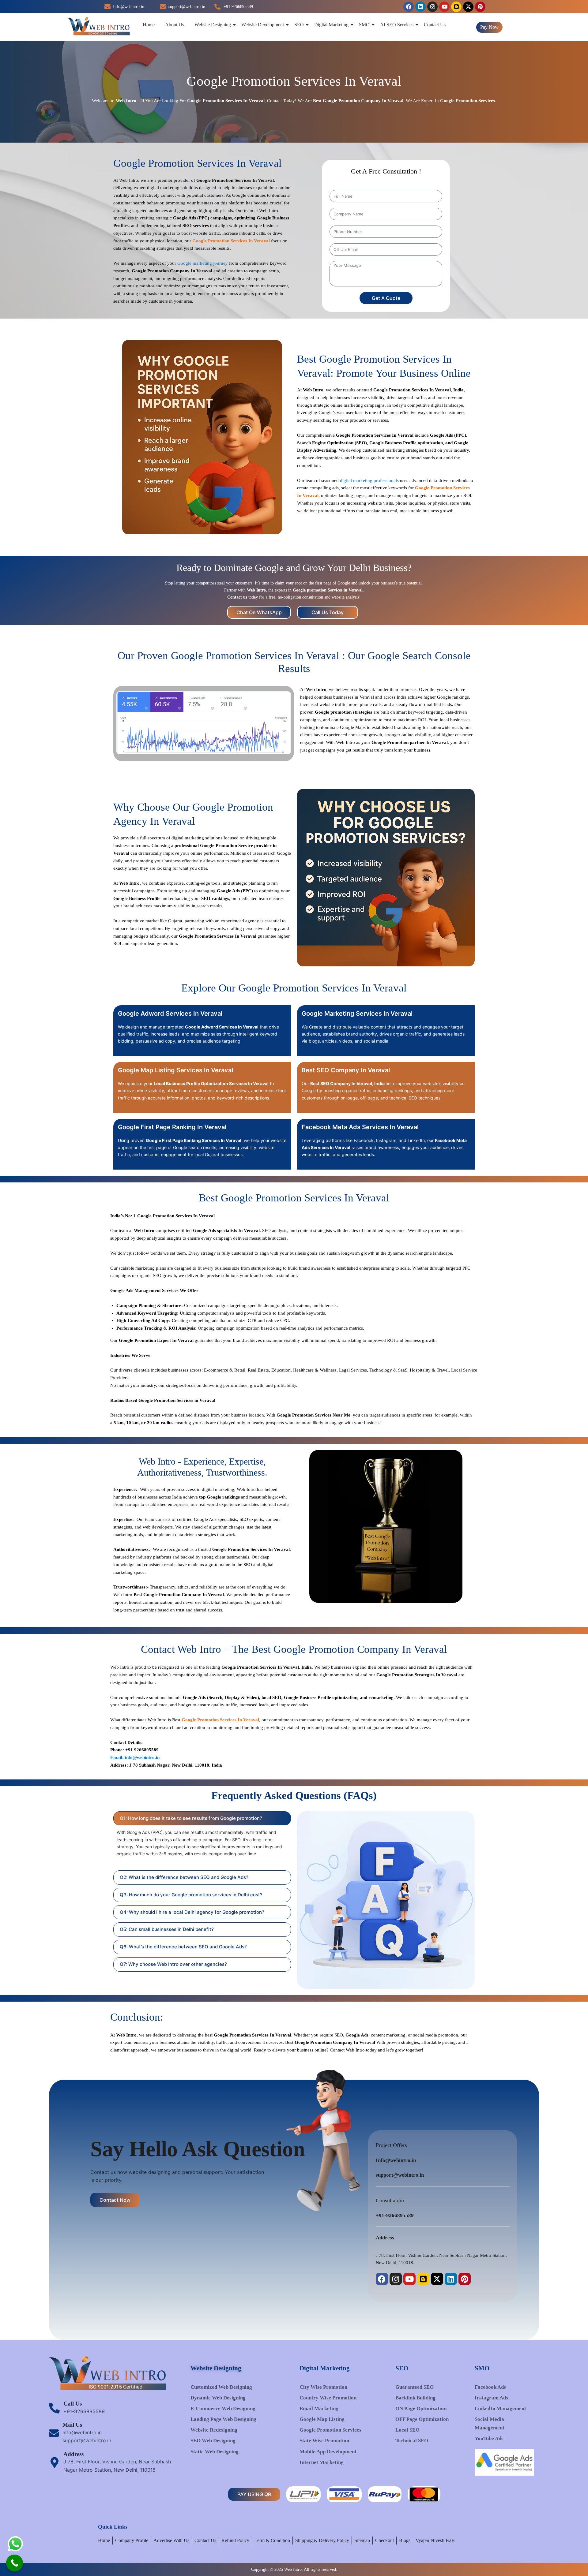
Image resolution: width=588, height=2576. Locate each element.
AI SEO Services (397, 25)
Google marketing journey (203, 263)
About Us (175, 25)
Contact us (237, 597)
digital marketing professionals (369, 480)
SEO (299, 25)
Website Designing (213, 25)
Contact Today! (282, 101)
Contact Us (435, 25)
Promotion (362, 435)
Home (149, 25)
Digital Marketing (331, 25)
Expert (427, 101)
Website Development (263, 25)
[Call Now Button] (15, 2563)
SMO (364, 25)
